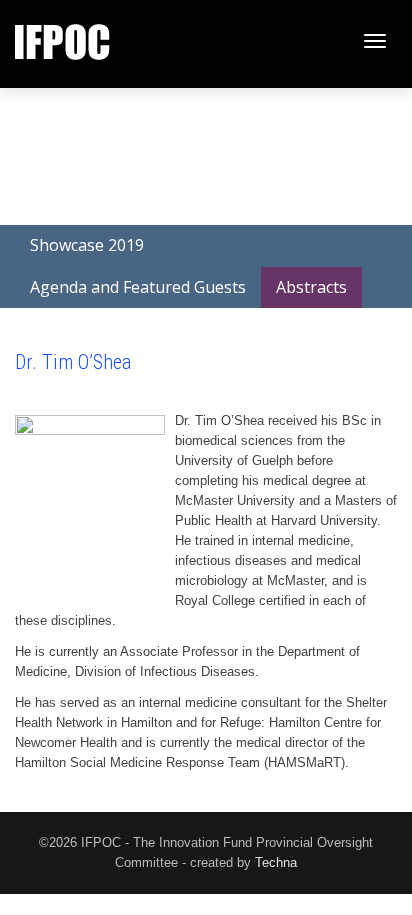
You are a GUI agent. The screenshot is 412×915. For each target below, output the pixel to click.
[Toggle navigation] (375, 41)
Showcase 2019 (87, 245)
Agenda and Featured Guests (138, 287)
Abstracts (311, 287)
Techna (276, 862)
